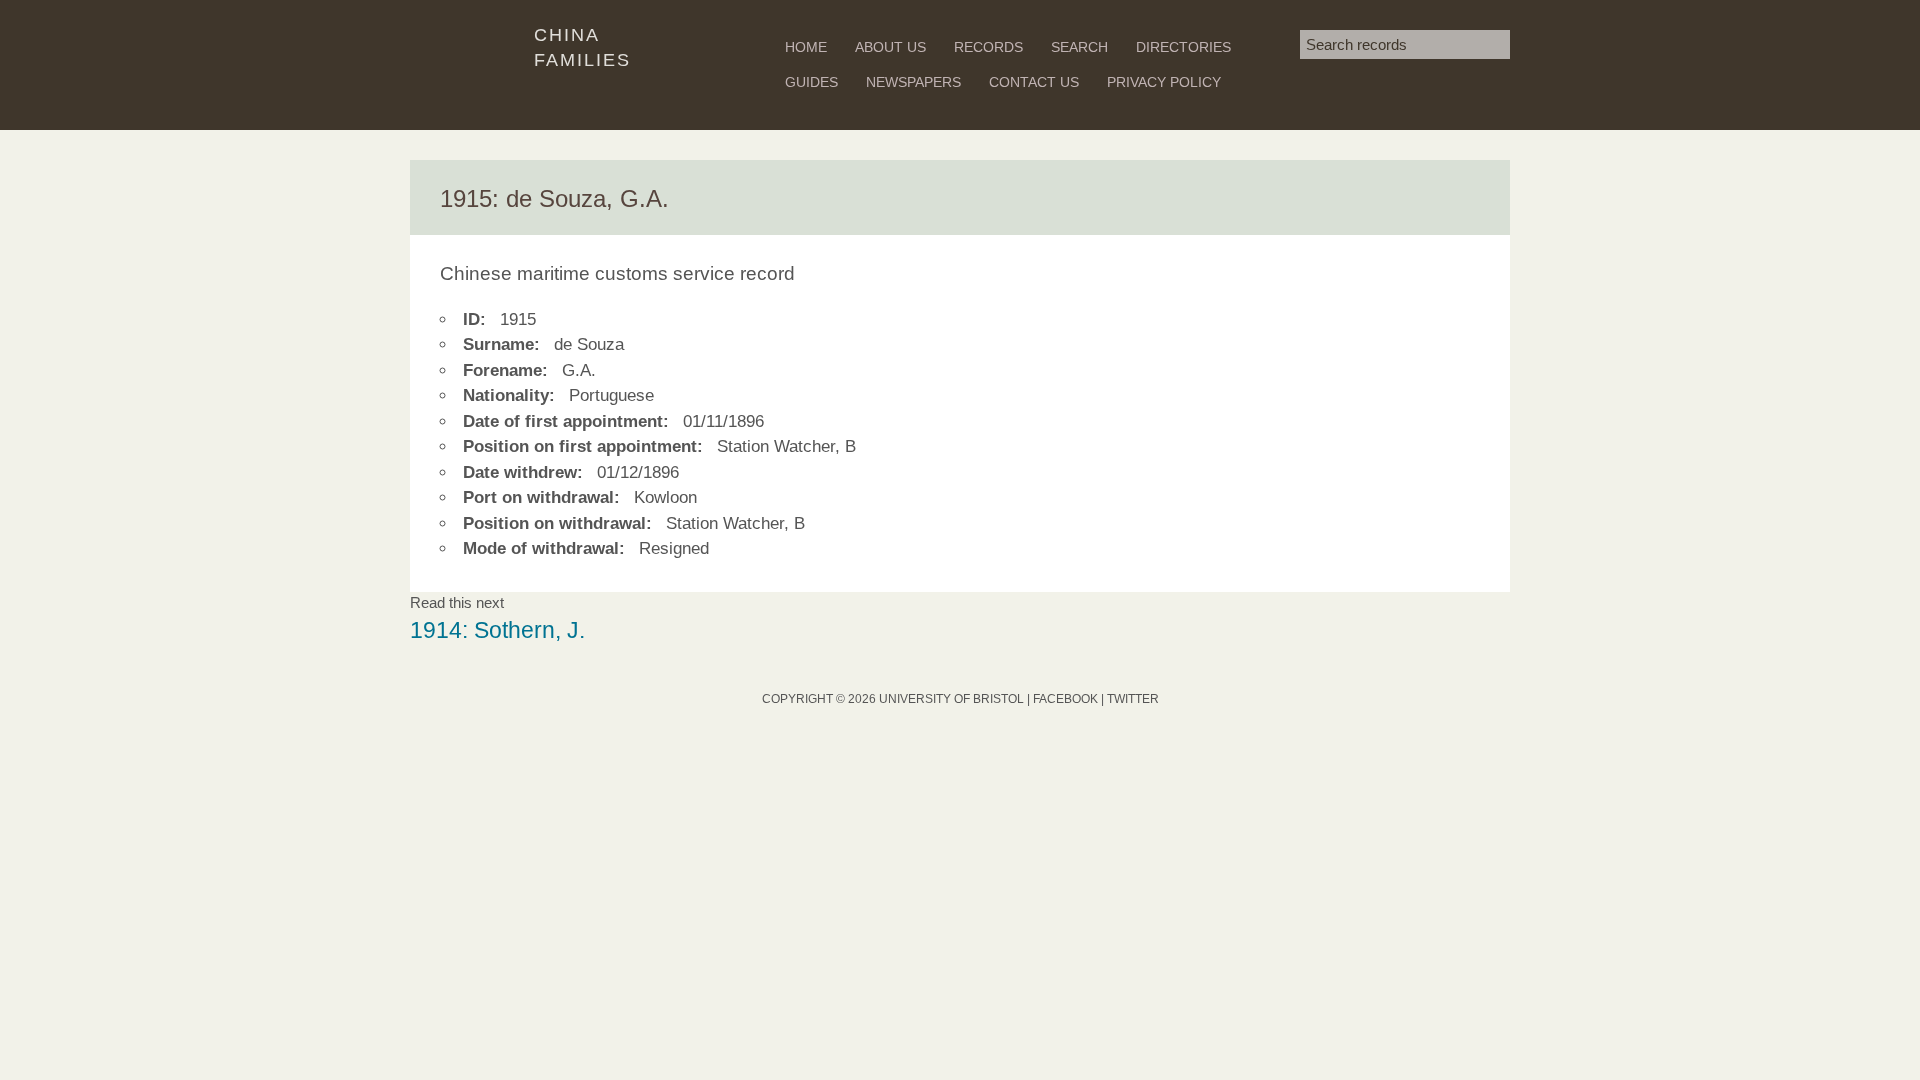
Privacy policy (1164, 82)
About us (890, 47)
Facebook (1065, 699)
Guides (811, 82)
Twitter (1133, 699)
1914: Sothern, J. (497, 630)
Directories (1183, 47)
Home (806, 47)
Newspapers (913, 82)
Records (988, 47)
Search (1079, 47)
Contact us (1034, 82)
